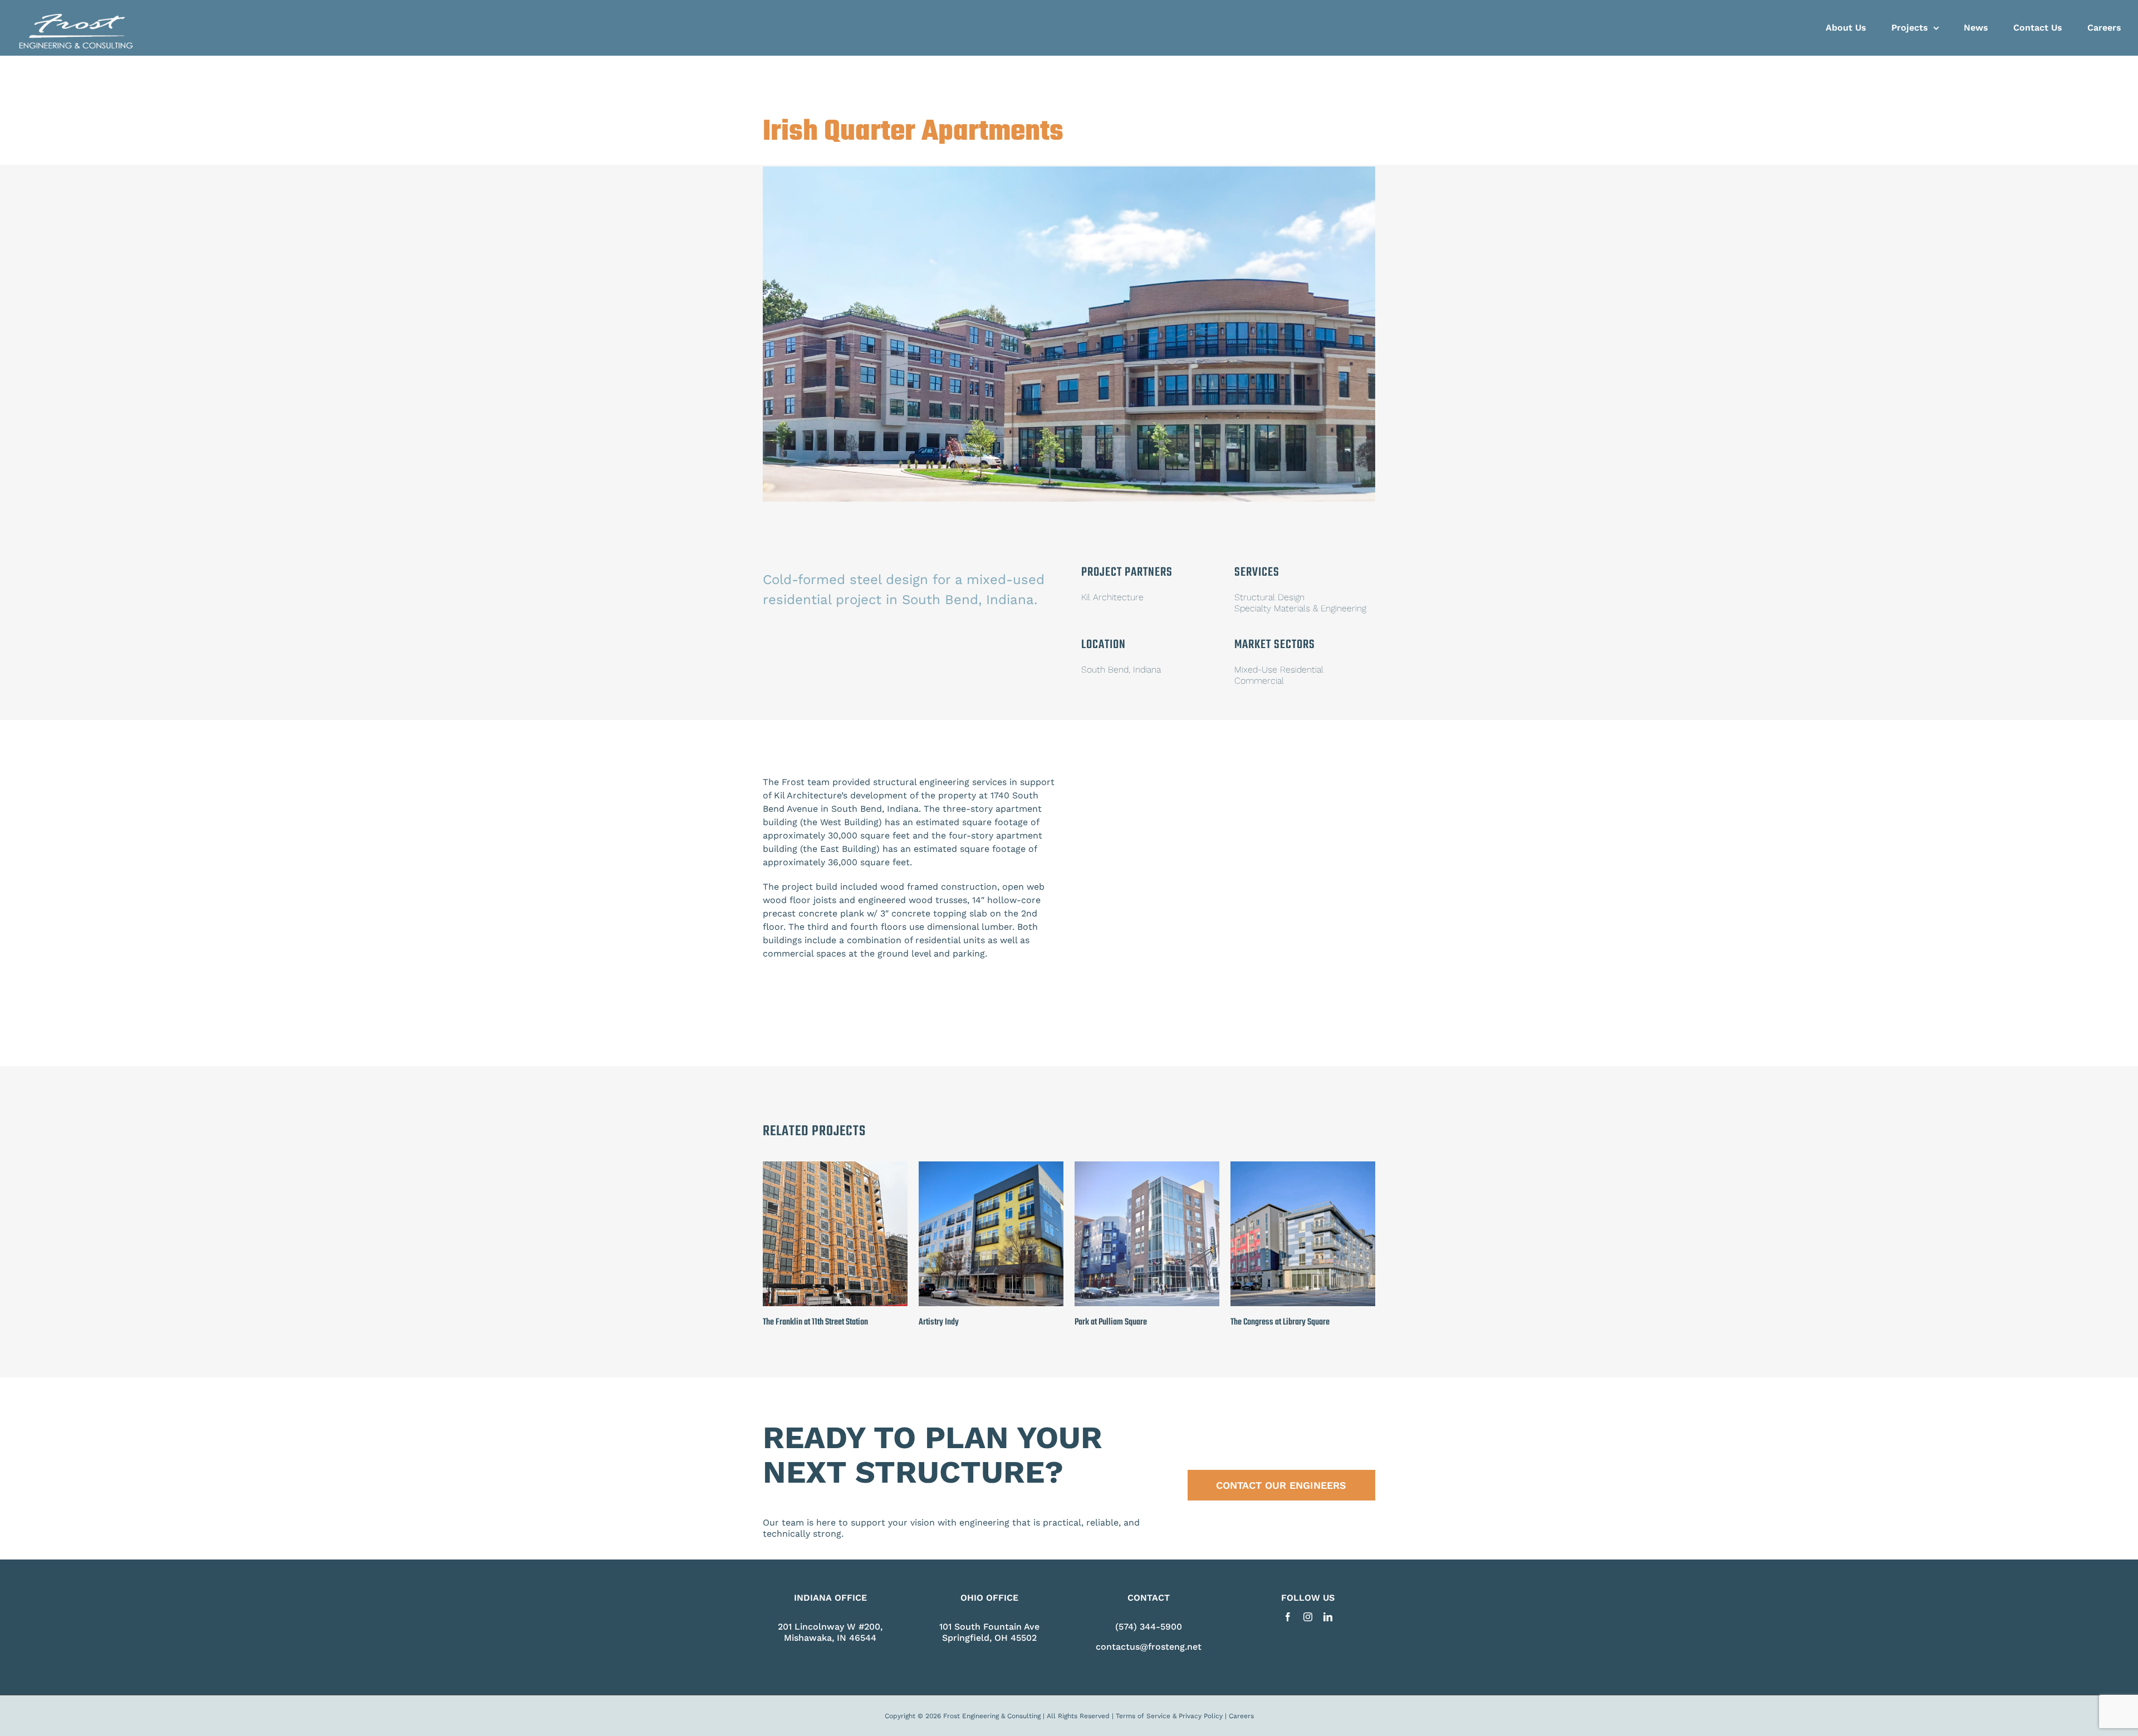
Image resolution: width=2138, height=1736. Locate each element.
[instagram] (1308, 1617)
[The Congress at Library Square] (1303, 1167)
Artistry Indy (939, 1322)
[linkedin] (1328, 1617)
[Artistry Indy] (991, 1167)
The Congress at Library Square (1280, 1322)
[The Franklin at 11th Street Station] (835, 1167)
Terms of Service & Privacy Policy (1169, 1716)
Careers (1241, 1716)
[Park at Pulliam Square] (1147, 1167)
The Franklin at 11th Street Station (815, 1322)
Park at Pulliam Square (1111, 1322)
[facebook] (1288, 1617)
